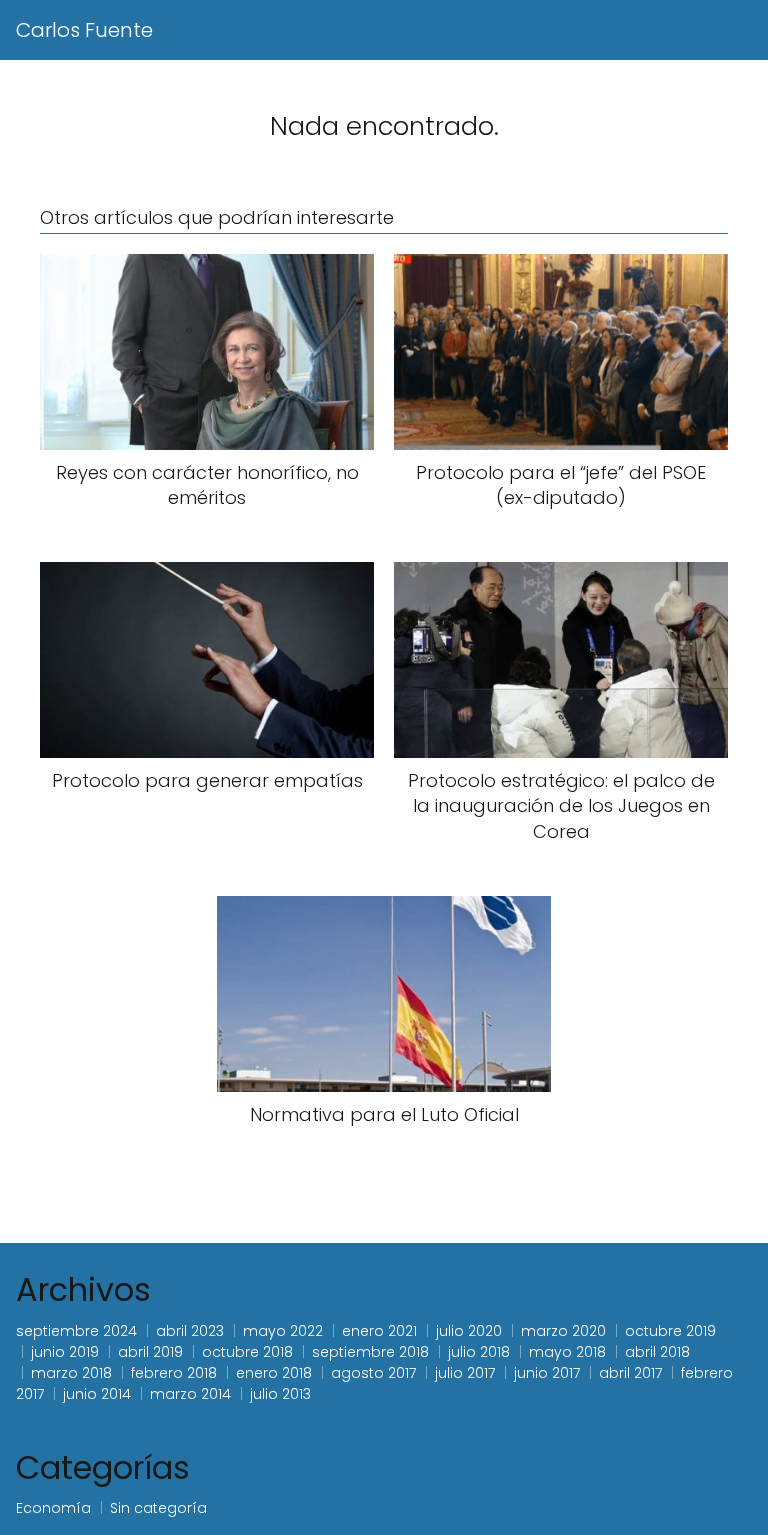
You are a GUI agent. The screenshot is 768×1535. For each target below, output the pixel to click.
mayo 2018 (567, 1352)
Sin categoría (158, 1508)
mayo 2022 (283, 1331)
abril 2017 (630, 1373)
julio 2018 (479, 1352)
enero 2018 (274, 1373)
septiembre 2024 (76, 1331)
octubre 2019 (670, 1331)
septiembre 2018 (370, 1352)
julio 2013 (280, 1394)
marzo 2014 (190, 1394)
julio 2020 (469, 1331)
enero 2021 (379, 1331)
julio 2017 (465, 1373)
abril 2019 (150, 1352)
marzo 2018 (71, 1373)
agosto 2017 (373, 1373)
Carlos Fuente (84, 30)
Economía (53, 1508)
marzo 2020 (563, 1331)
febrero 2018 (174, 1373)
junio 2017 (547, 1373)
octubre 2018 (247, 1352)
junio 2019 (65, 1352)
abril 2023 (190, 1331)
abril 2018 (657, 1352)
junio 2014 (97, 1394)
